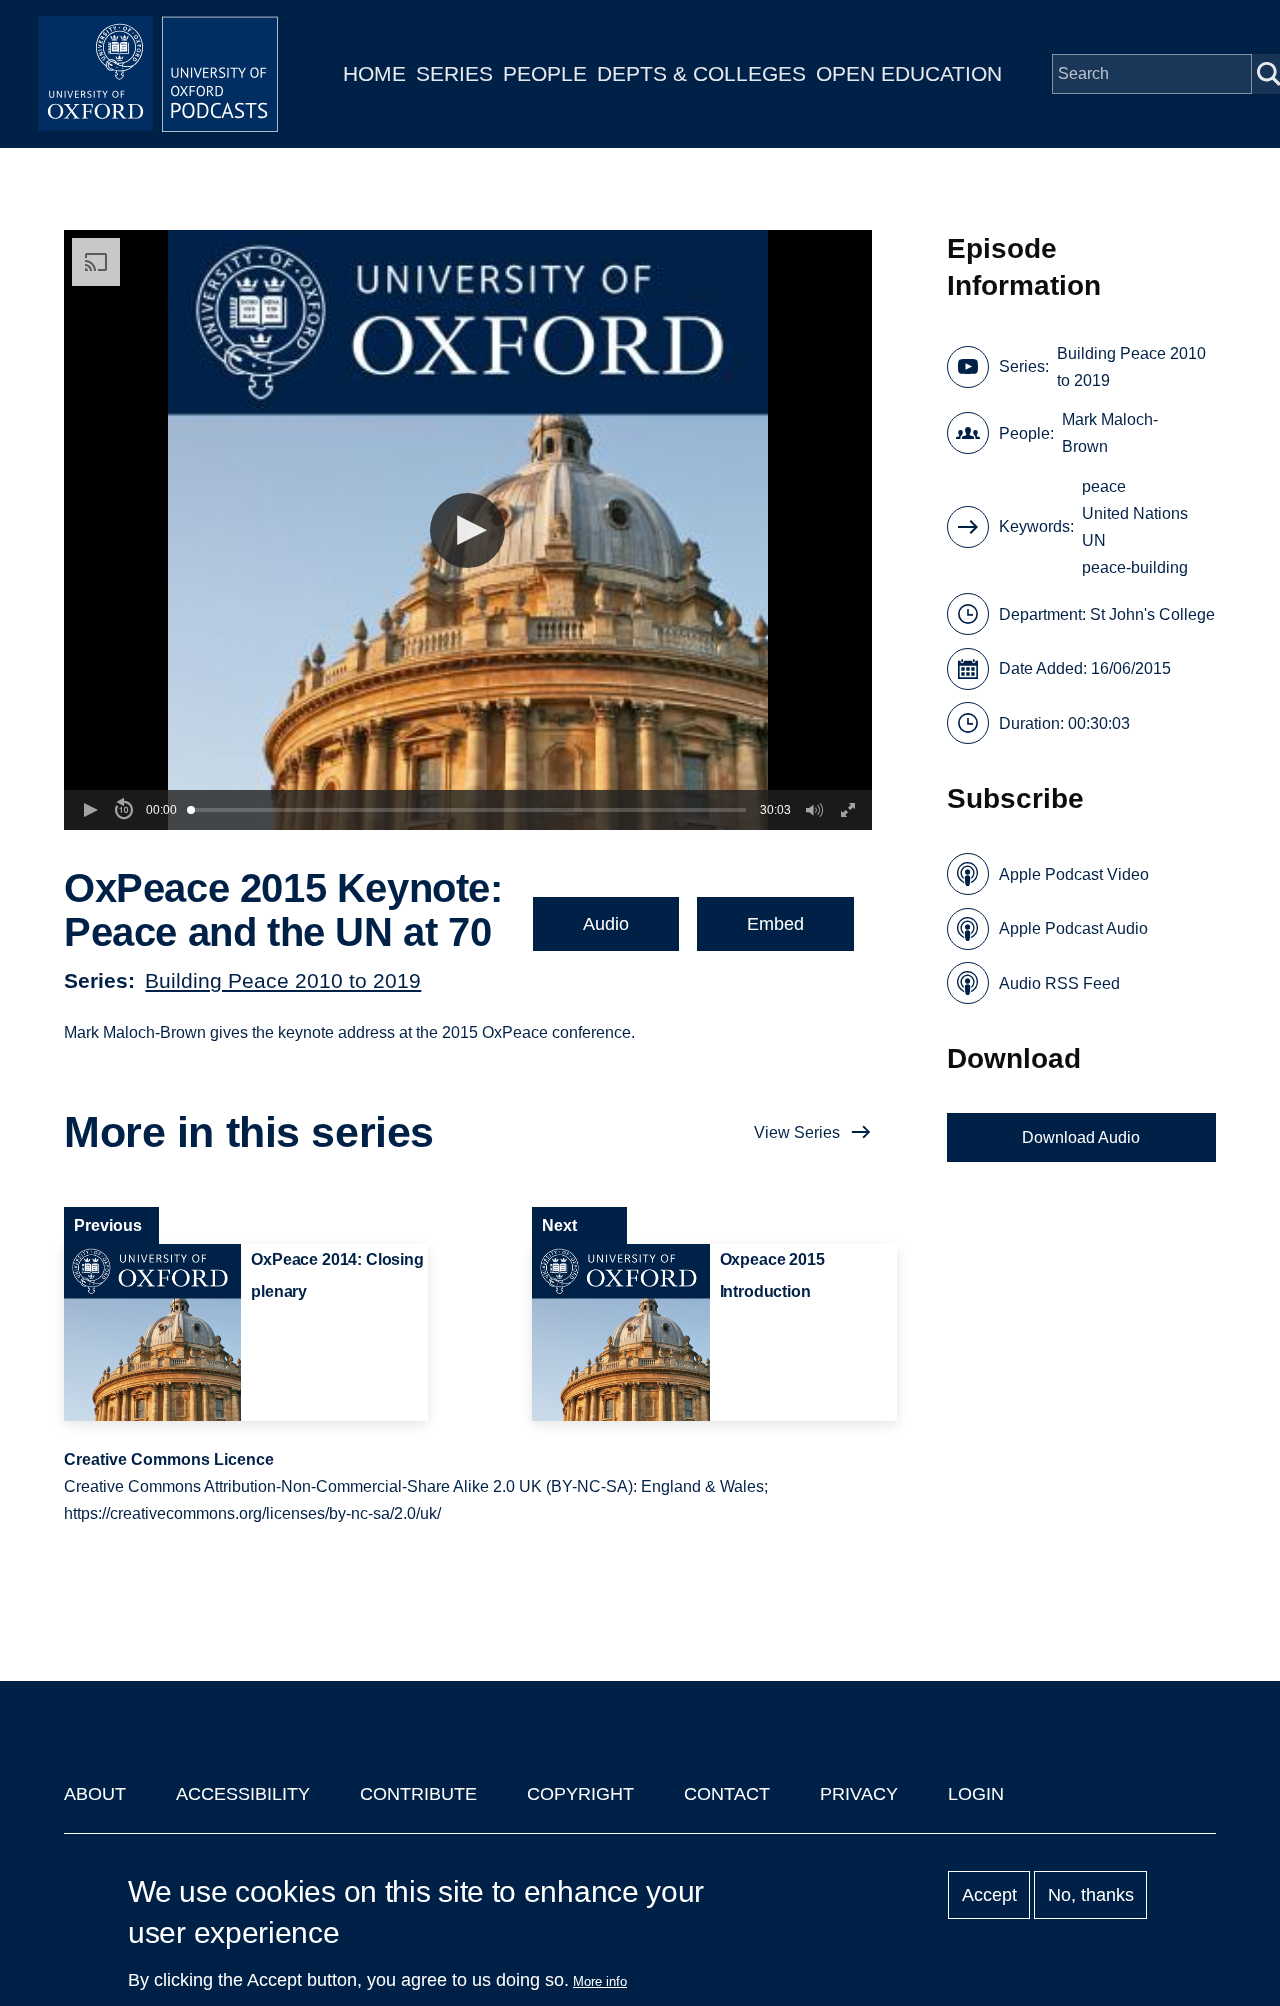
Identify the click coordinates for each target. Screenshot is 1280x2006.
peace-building (1135, 567)
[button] (467, 530)
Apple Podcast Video (1074, 874)
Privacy (859, 1794)
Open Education (909, 73)
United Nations (1135, 513)
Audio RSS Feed (1059, 983)
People (545, 73)
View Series (797, 1132)
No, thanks (1091, 1895)
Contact (727, 1794)
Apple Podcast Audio (1073, 928)
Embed (775, 924)
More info (600, 1981)
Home (374, 73)
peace (1104, 486)
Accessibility (243, 1794)
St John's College (1152, 614)
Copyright (580, 1794)
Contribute (418, 1794)
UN (1094, 540)
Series (454, 73)
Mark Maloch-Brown (1110, 433)
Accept (989, 1895)
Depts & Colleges (701, 73)
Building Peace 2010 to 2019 (283, 980)
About (95, 1794)
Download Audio (1081, 1137)
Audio (606, 924)
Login (976, 1794)
